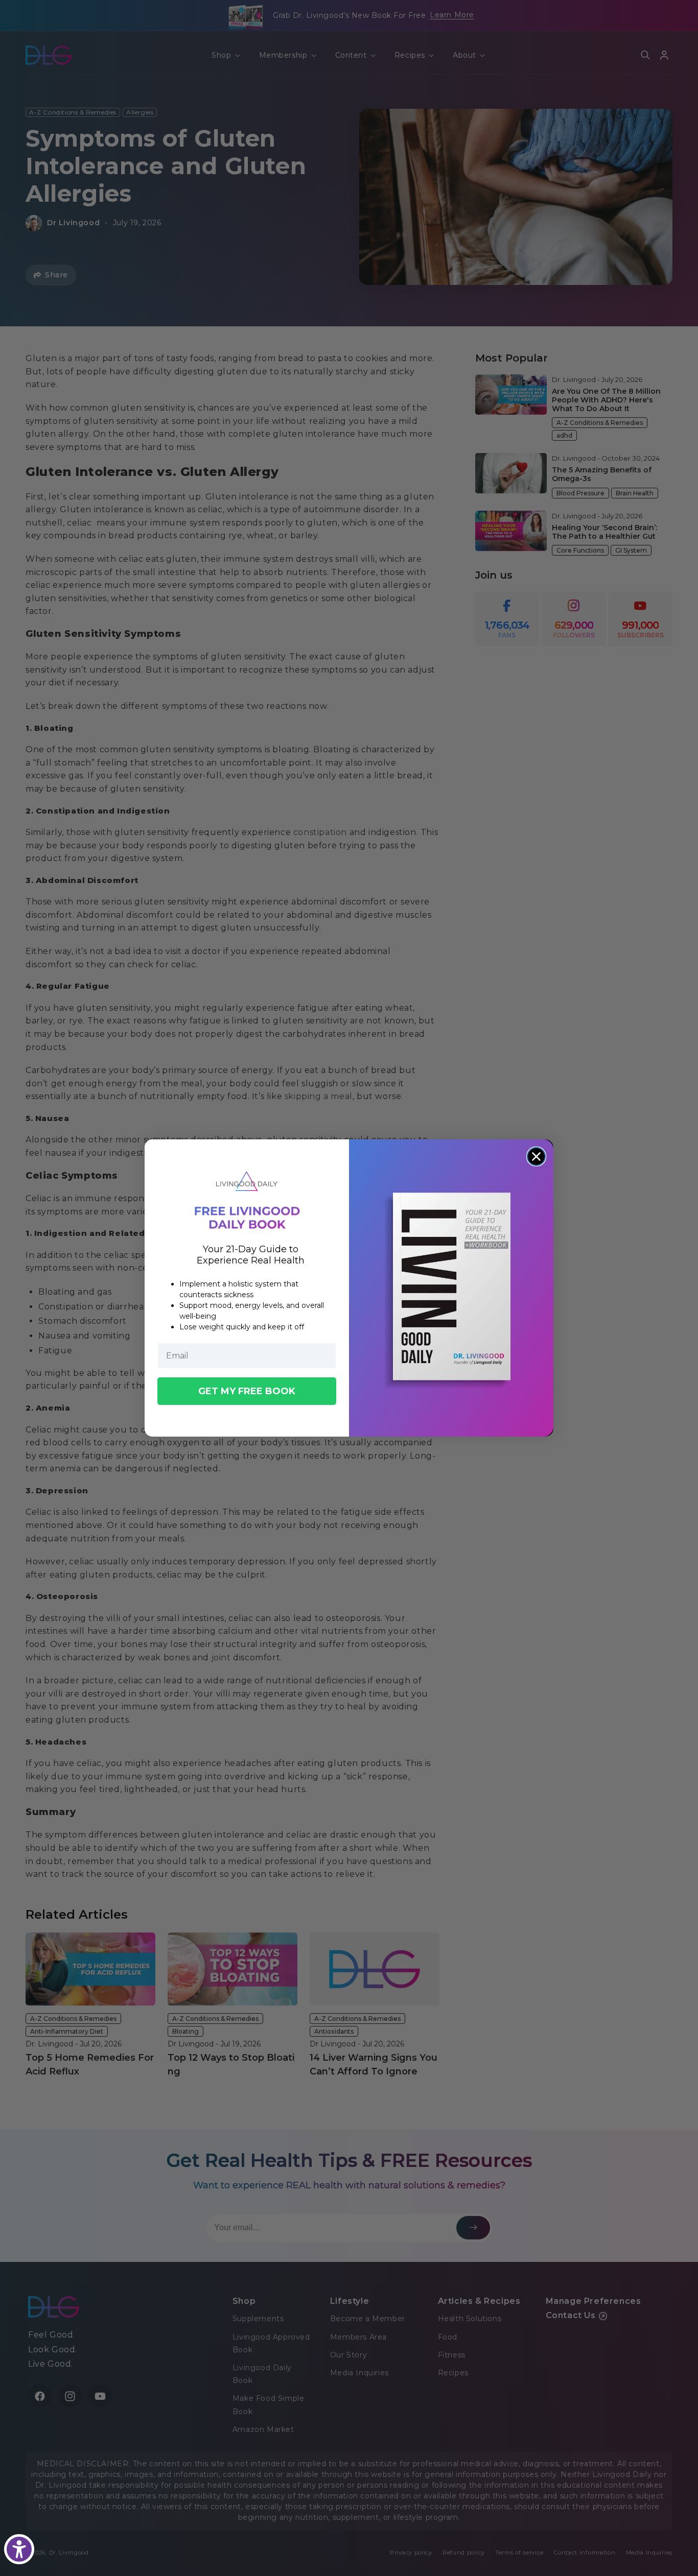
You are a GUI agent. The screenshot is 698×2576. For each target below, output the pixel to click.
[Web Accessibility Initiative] (19, 2549)
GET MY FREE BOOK (247, 1391)
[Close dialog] (536, 1156)
